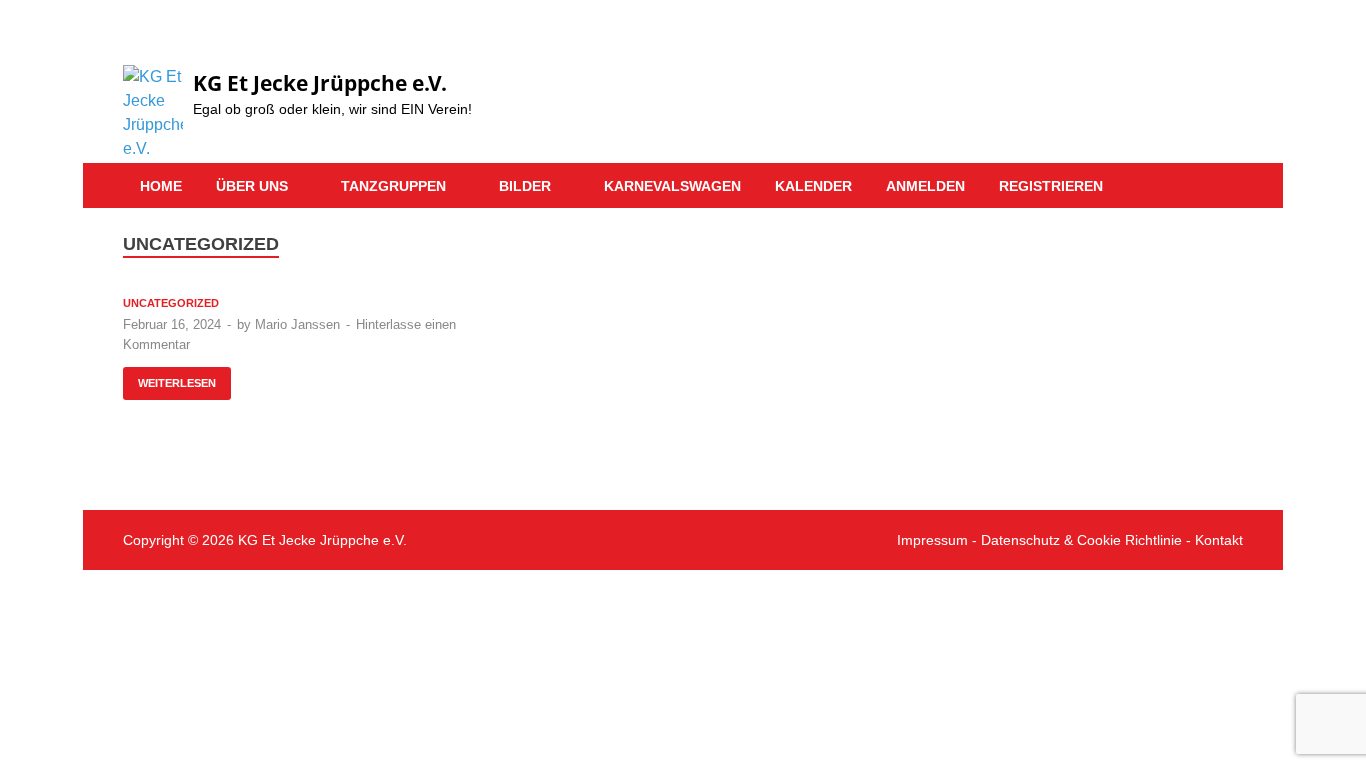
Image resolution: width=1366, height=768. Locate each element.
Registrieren (1051, 186)
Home (161, 186)
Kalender (813, 186)
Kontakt (1219, 540)
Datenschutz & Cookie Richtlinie (1081, 540)
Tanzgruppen (393, 186)
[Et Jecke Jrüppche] (1203, 47)
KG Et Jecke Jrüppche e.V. (320, 83)
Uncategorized (171, 303)
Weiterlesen (169, 378)
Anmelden (925, 186)
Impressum (932, 540)
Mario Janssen (297, 324)
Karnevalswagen (672, 186)
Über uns (252, 186)
